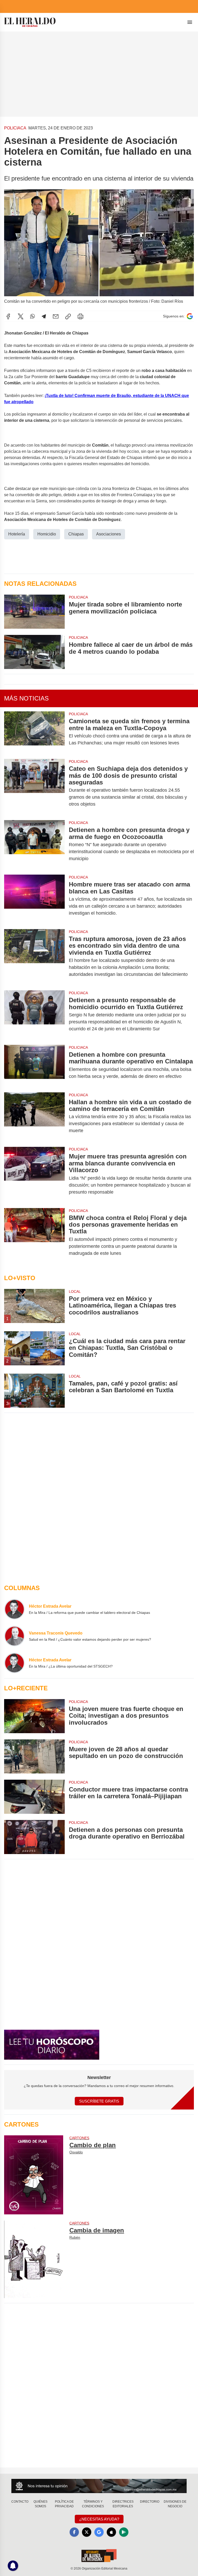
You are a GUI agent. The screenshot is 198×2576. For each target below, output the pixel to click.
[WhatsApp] (32, 316)
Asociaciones (109, 534)
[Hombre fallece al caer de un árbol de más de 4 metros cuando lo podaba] (34, 652)
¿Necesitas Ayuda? (99, 2519)
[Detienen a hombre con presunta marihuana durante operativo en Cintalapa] (34, 1065)
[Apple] (111, 2532)
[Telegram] (44, 316)
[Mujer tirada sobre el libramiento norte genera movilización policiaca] (34, 612)
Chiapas (76, 534)
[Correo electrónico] (56, 316)
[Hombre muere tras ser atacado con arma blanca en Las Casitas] (34, 899)
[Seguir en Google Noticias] (190, 316)
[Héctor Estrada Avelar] (14, 1609)
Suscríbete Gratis (99, 2101)
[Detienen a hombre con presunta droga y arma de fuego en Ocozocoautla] (34, 844)
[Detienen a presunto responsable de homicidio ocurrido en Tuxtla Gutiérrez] (34, 1014)
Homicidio (47, 534)
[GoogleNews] (99, 2532)
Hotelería (17, 534)
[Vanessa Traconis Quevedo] (14, 1636)
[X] (21, 316)
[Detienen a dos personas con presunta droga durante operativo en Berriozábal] (34, 1837)
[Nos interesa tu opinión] (99, 2486)
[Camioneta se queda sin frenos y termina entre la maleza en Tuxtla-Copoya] (34, 732)
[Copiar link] (68, 316)
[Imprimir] (80, 316)
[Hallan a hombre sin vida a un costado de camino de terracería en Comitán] (34, 1116)
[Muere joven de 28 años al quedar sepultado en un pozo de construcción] (34, 1756)
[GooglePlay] (124, 2532)
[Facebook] (8, 316)
